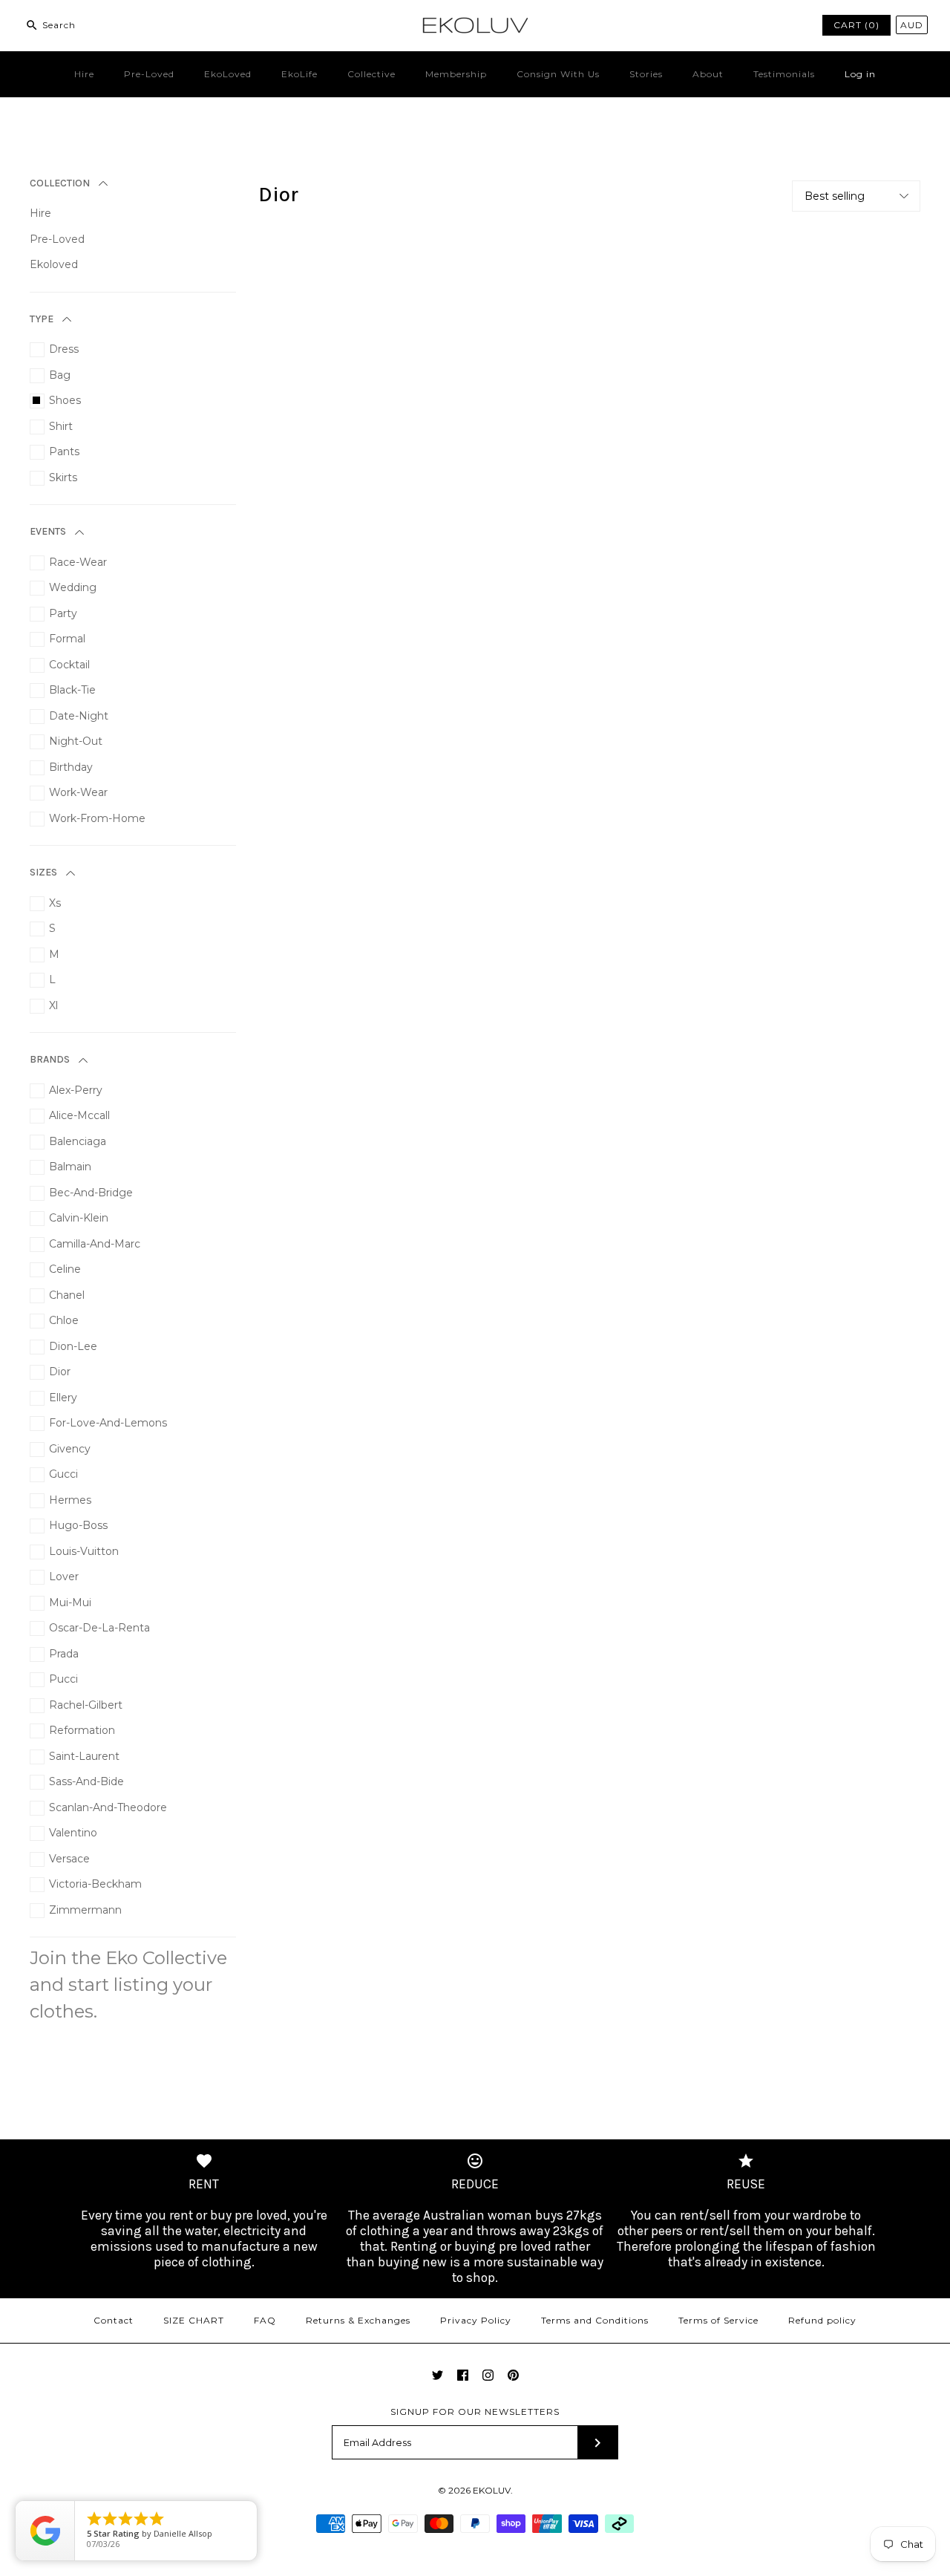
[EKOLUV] (475, 23)
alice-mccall (79, 1115)
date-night (79, 716)
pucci (63, 1679)
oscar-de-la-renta (99, 1628)
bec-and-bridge (91, 1193)
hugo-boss (78, 1525)
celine (65, 1269)
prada (64, 1654)
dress (64, 349)
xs (55, 903)
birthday (71, 767)
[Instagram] (488, 2375)
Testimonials (784, 74)
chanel (67, 1295)
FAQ (265, 2320)
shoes (65, 400)
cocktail (69, 665)
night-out (76, 741)
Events (48, 531)
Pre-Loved (149, 74)
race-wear (78, 562)
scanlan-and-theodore (108, 1807)
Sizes (43, 872)
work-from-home (97, 818)
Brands (50, 1059)
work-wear (78, 792)
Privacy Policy (476, 2320)
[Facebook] (463, 2375)
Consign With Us (558, 74)
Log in (860, 74)
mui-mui (70, 1602)
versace (69, 1859)
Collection (60, 183)
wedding (73, 587)
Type (42, 319)
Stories (646, 74)
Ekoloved (54, 264)
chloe (64, 1320)
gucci (63, 1474)
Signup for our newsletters (475, 2412)
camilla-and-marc (95, 1244)
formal (67, 639)
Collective (371, 74)
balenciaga (78, 1141)
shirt (61, 426)
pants (64, 451)
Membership (456, 74)
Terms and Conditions (595, 2320)
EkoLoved (228, 74)
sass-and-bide (86, 1781)
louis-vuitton (84, 1551)
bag (60, 375)
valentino (73, 1833)
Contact (114, 2320)
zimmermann (85, 1910)
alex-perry (76, 1090)
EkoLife (299, 74)
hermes (70, 1500)
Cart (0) (856, 25)
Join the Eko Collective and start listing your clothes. (128, 1985)
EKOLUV (492, 2490)
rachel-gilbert (86, 1705)
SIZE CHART (194, 2320)
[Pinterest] (513, 2375)
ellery (63, 1398)
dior (60, 1372)
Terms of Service (718, 2320)
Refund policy (822, 2320)
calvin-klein (79, 1218)
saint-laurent (84, 1756)
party (63, 613)
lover (64, 1576)
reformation (82, 1730)
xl (53, 1005)
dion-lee (73, 1346)
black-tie (72, 690)
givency (70, 1449)
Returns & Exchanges (358, 2320)
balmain (70, 1167)
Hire (84, 74)
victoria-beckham (95, 1884)
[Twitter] (438, 2375)
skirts (63, 477)
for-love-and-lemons (108, 1423)
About (708, 74)
